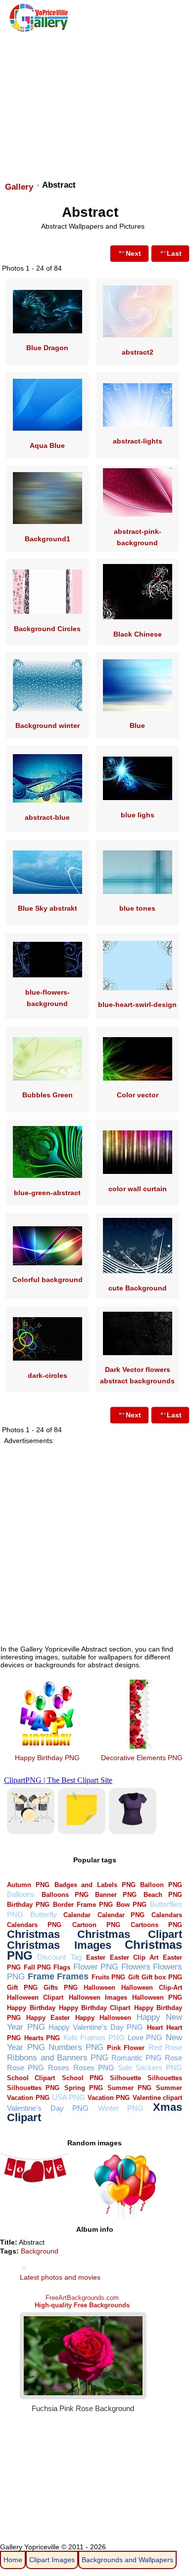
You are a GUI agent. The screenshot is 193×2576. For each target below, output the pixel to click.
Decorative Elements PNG (142, 1758)
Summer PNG (129, 2088)
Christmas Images (59, 1945)
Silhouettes (165, 2078)
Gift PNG (22, 1988)
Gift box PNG (162, 1977)
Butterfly (44, 1914)
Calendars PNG (34, 1925)
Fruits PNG (108, 1977)
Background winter (48, 725)
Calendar (77, 1915)
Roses (59, 2068)
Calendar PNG (121, 1915)
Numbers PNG (76, 2047)
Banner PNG (116, 1895)
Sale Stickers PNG (150, 2068)
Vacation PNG (109, 2098)
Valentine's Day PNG (48, 2108)
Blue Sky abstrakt (48, 908)
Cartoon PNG (96, 1925)
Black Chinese (138, 634)
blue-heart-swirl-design (137, 1005)
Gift (134, 1977)
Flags (62, 1967)
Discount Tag (59, 1957)
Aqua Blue (47, 445)
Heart (155, 2028)
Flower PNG (96, 1967)
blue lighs (138, 815)
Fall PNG (37, 1967)
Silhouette (125, 2078)
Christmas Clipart (130, 1934)
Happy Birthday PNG (47, 1758)
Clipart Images (52, 2560)
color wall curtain (138, 1189)
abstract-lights (138, 441)
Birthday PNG (28, 1905)
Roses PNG (94, 2068)
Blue (137, 725)
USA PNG (69, 2097)
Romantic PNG (136, 2058)
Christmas (33, 1934)
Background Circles (47, 629)
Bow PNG (131, 1905)
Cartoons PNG (156, 1925)
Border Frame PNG (83, 1905)
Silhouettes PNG (33, 2088)
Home (13, 2560)
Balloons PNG (65, 1895)
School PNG (83, 2078)
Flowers (136, 1967)
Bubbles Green (48, 1095)
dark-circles (48, 1375)
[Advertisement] (96, 102)
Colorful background (48, 1280)
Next (133, 253)
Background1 (48, 539)
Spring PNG (84, 2088)
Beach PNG (163, 1895)
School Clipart (31, 2078)
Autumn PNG (28, 1885)
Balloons (21, 1894)
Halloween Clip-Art (151, 1988)
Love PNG (145, 2037)
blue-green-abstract (47, 1193)
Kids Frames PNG (94, 2037)
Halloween (99, 1988)
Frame (41, 1976)
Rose (173, 2058)
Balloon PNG (161, 1885)
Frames (73, 1976)
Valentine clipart (157, 2098)
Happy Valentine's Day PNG (96, 2027)
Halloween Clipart (35, 1997)
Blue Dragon (47, 348)
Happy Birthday (31, 2008)
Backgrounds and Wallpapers (127, 2560)
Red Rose (165, 2047)
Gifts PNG (60, 1988)
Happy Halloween (103, 2018)
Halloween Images (98, 1997)
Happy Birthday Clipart (95, 2008)
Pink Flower (126, 2048)
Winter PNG (121, 2108)
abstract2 (138, 352)
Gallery (19, 187)
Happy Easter (48, 2018)
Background (40, 2251)
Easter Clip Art (134, 1957)
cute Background (138, 1288)
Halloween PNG (157, 1997)
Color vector (138, 1095)
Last (174, 253)
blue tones (137, 908)
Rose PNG (25, 2068)
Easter (96, 1957)
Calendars (167, 1915)
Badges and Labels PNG (95, 1885)
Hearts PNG (42, 2038)
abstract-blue (47, 817)
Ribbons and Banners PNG (58, 2058)
